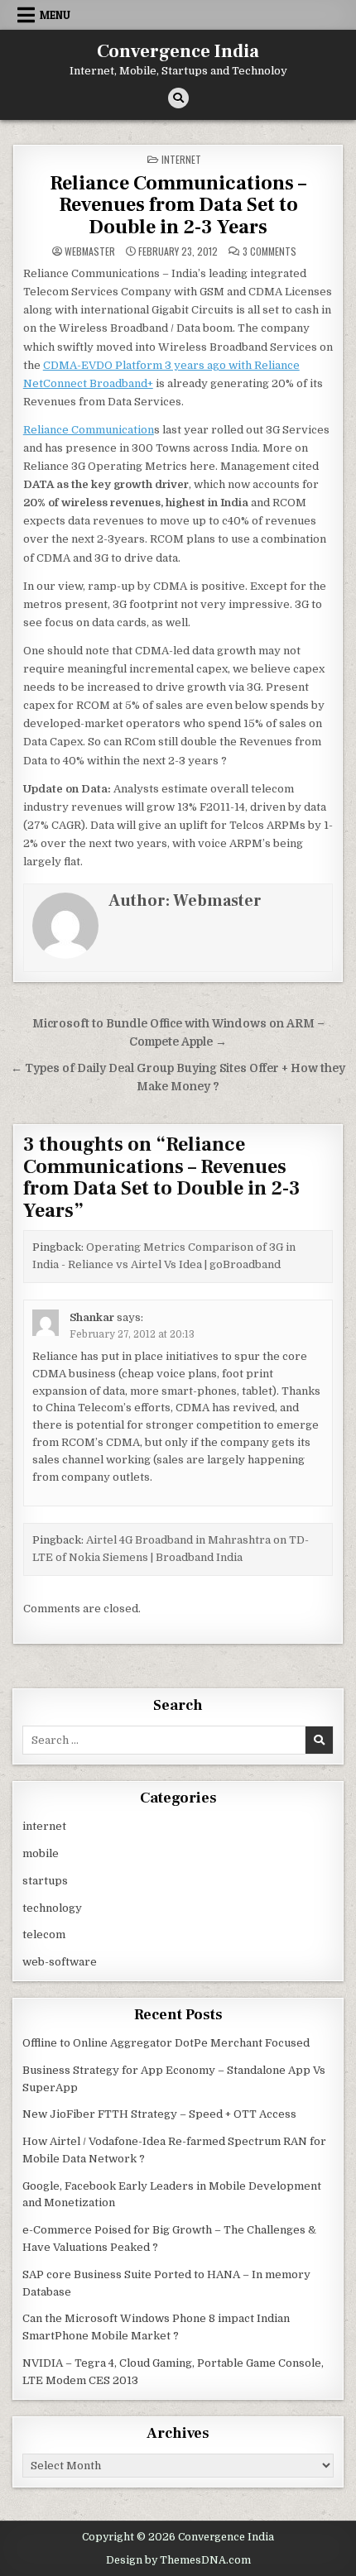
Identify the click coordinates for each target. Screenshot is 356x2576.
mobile (41, 1853)
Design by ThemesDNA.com (178, 2560)
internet (181, 159)
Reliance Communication (89, 430)
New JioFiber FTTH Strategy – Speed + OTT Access (159, 2114)
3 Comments (269, 251)
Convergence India (178, 51)
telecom (44, 1934)
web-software (60, 1962)
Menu (55, 15)
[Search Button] (178, 98)
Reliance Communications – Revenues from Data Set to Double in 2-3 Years (178, 205)
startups (45, 1881)
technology (52, 1908)
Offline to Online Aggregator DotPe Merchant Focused (166, 2043)
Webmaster (90, 251)
